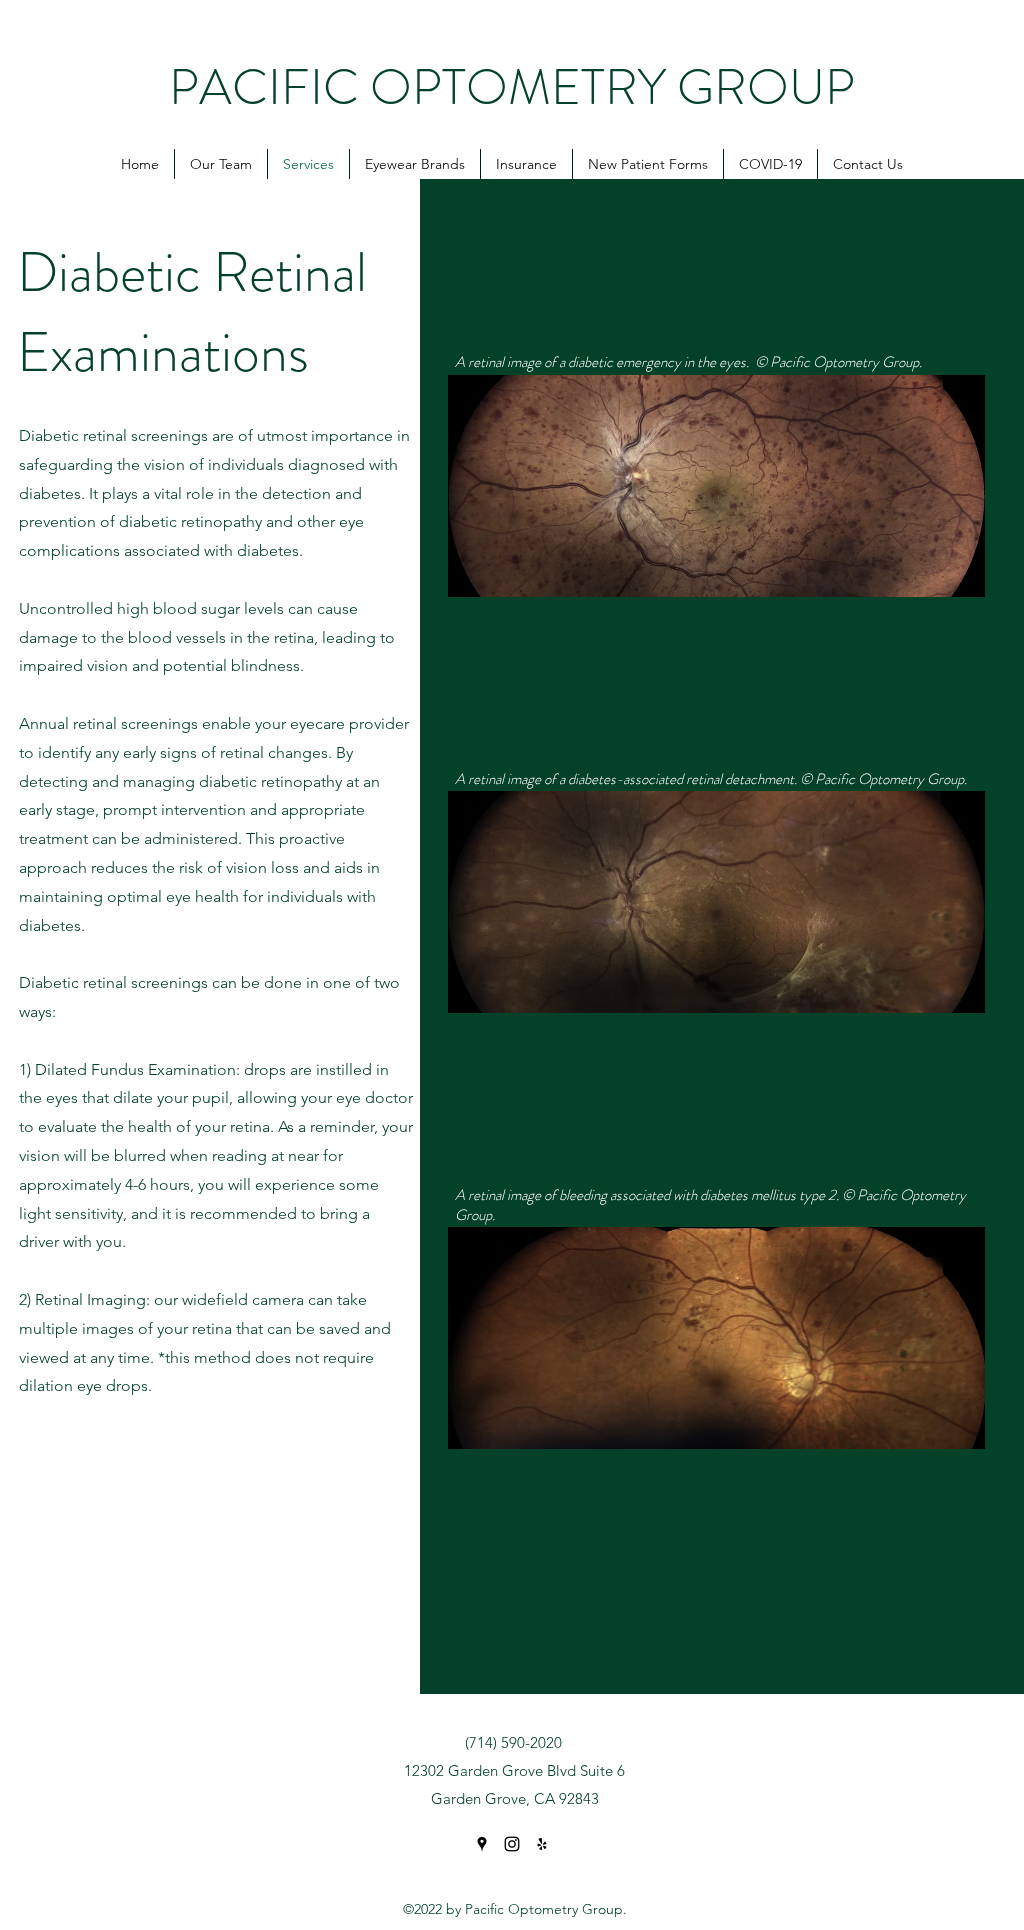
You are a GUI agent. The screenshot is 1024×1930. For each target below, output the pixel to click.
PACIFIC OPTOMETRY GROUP (512, 87)
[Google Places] (482, 1844)
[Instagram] (512, 1844)
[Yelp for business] (542, 1844)
